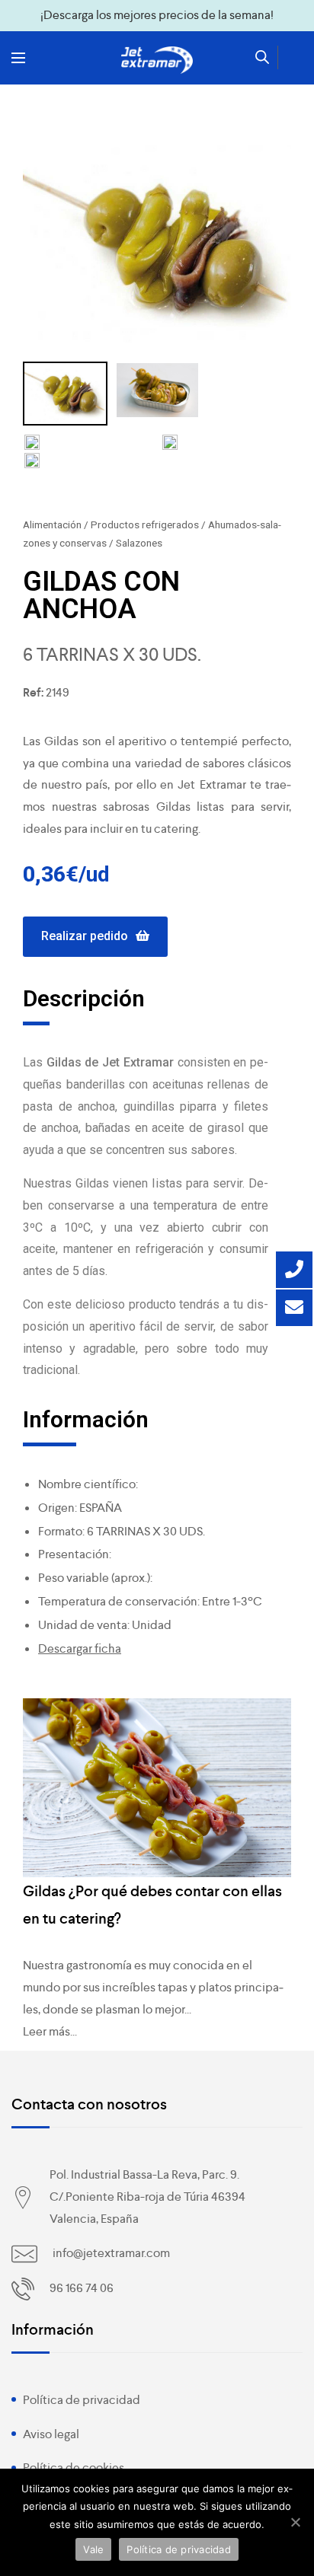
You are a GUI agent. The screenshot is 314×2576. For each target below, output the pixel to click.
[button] (95, 937)
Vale (93, 2549)
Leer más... (50, 2031)
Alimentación (52, 524)
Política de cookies (74, 2468)
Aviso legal (51, 2434)
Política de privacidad (82, 2400)
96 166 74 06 (82, 2288)
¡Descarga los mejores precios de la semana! (157, 15)
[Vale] (295, 2522)
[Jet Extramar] (157, 60)
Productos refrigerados (145, 524)
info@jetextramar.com (111, 2253)
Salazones (139, 543)
